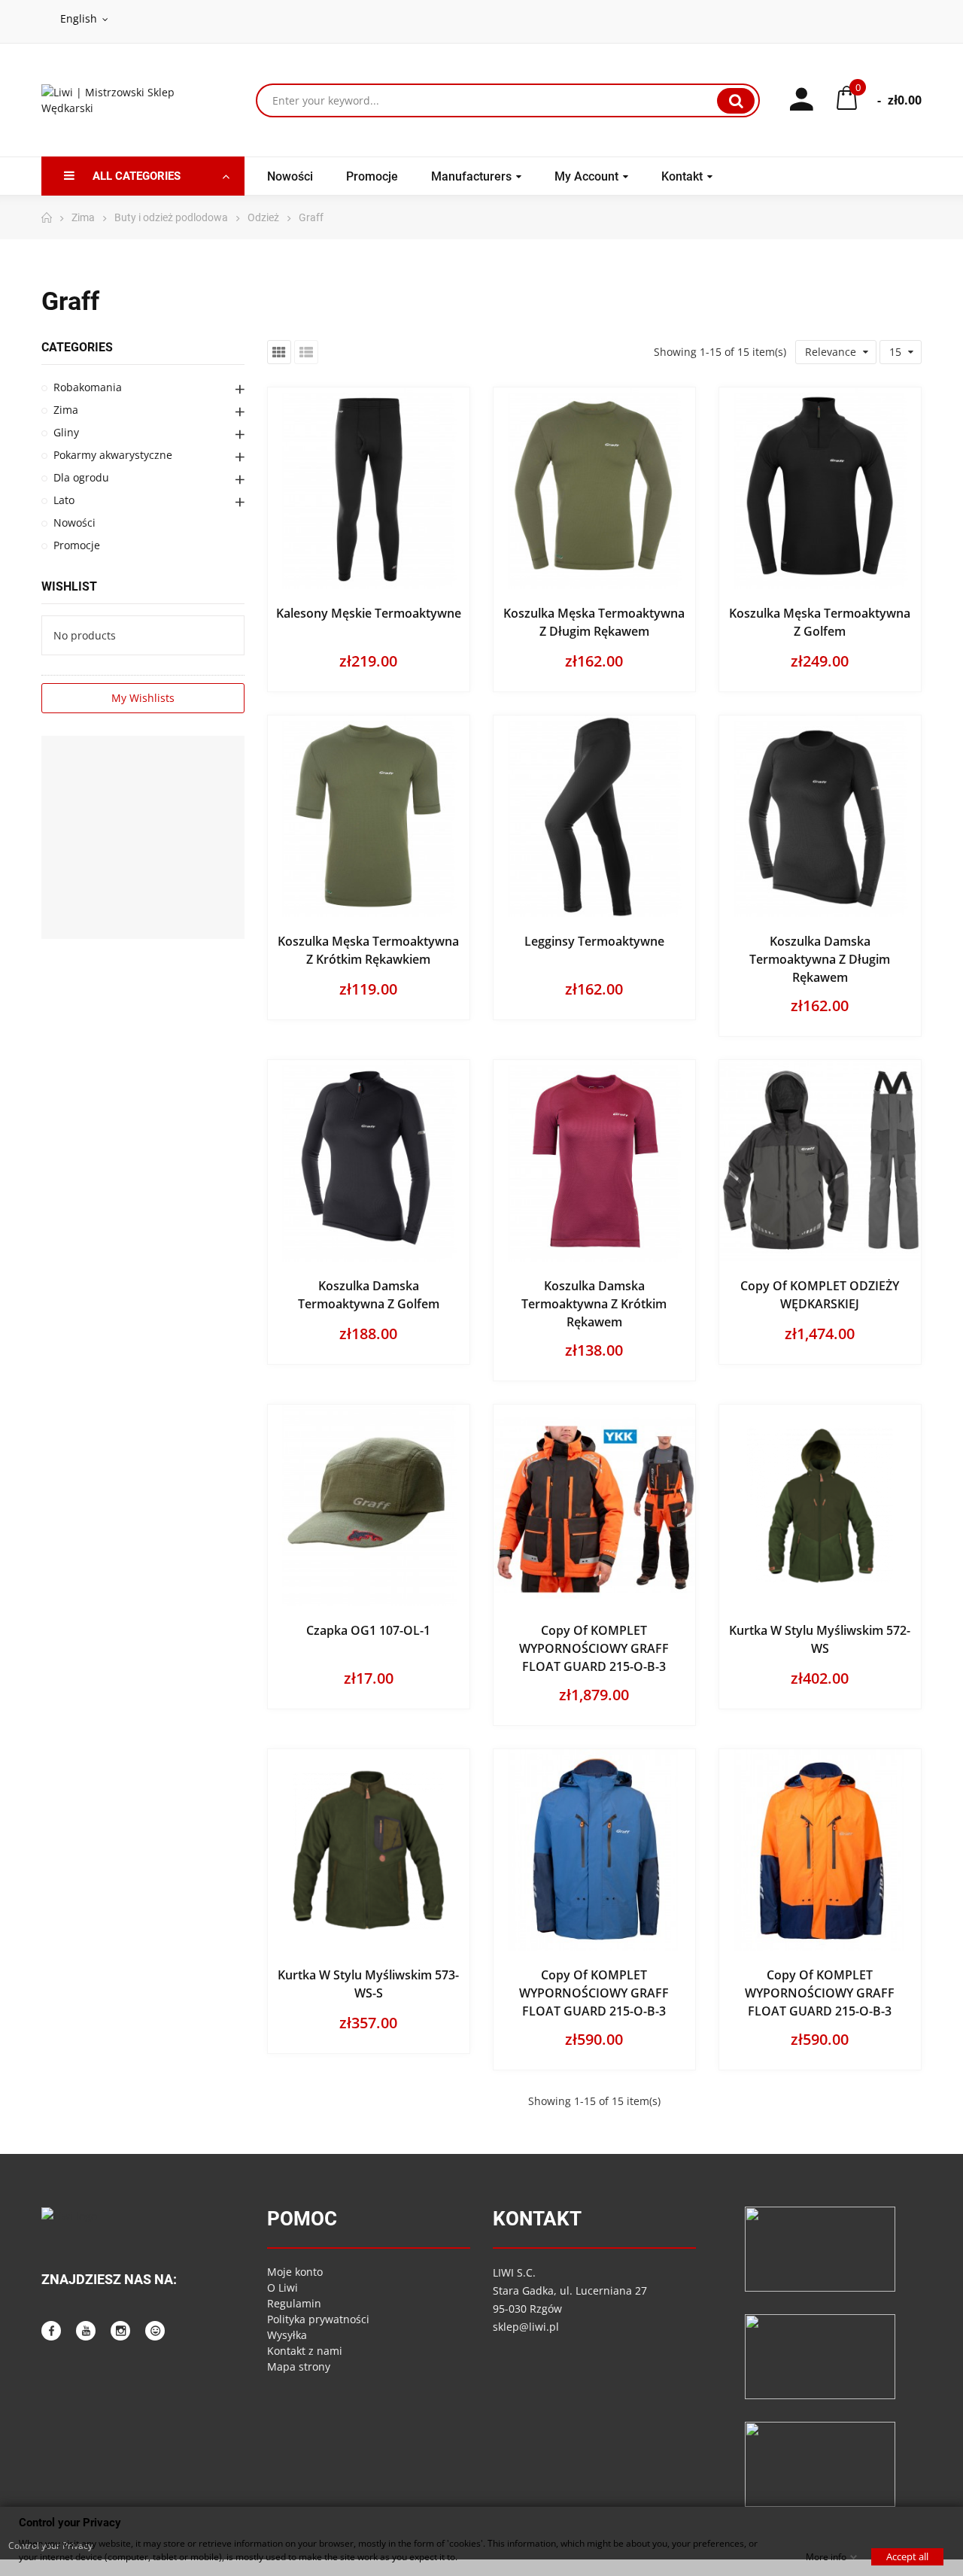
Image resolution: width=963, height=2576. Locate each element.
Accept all (907, 2556)
